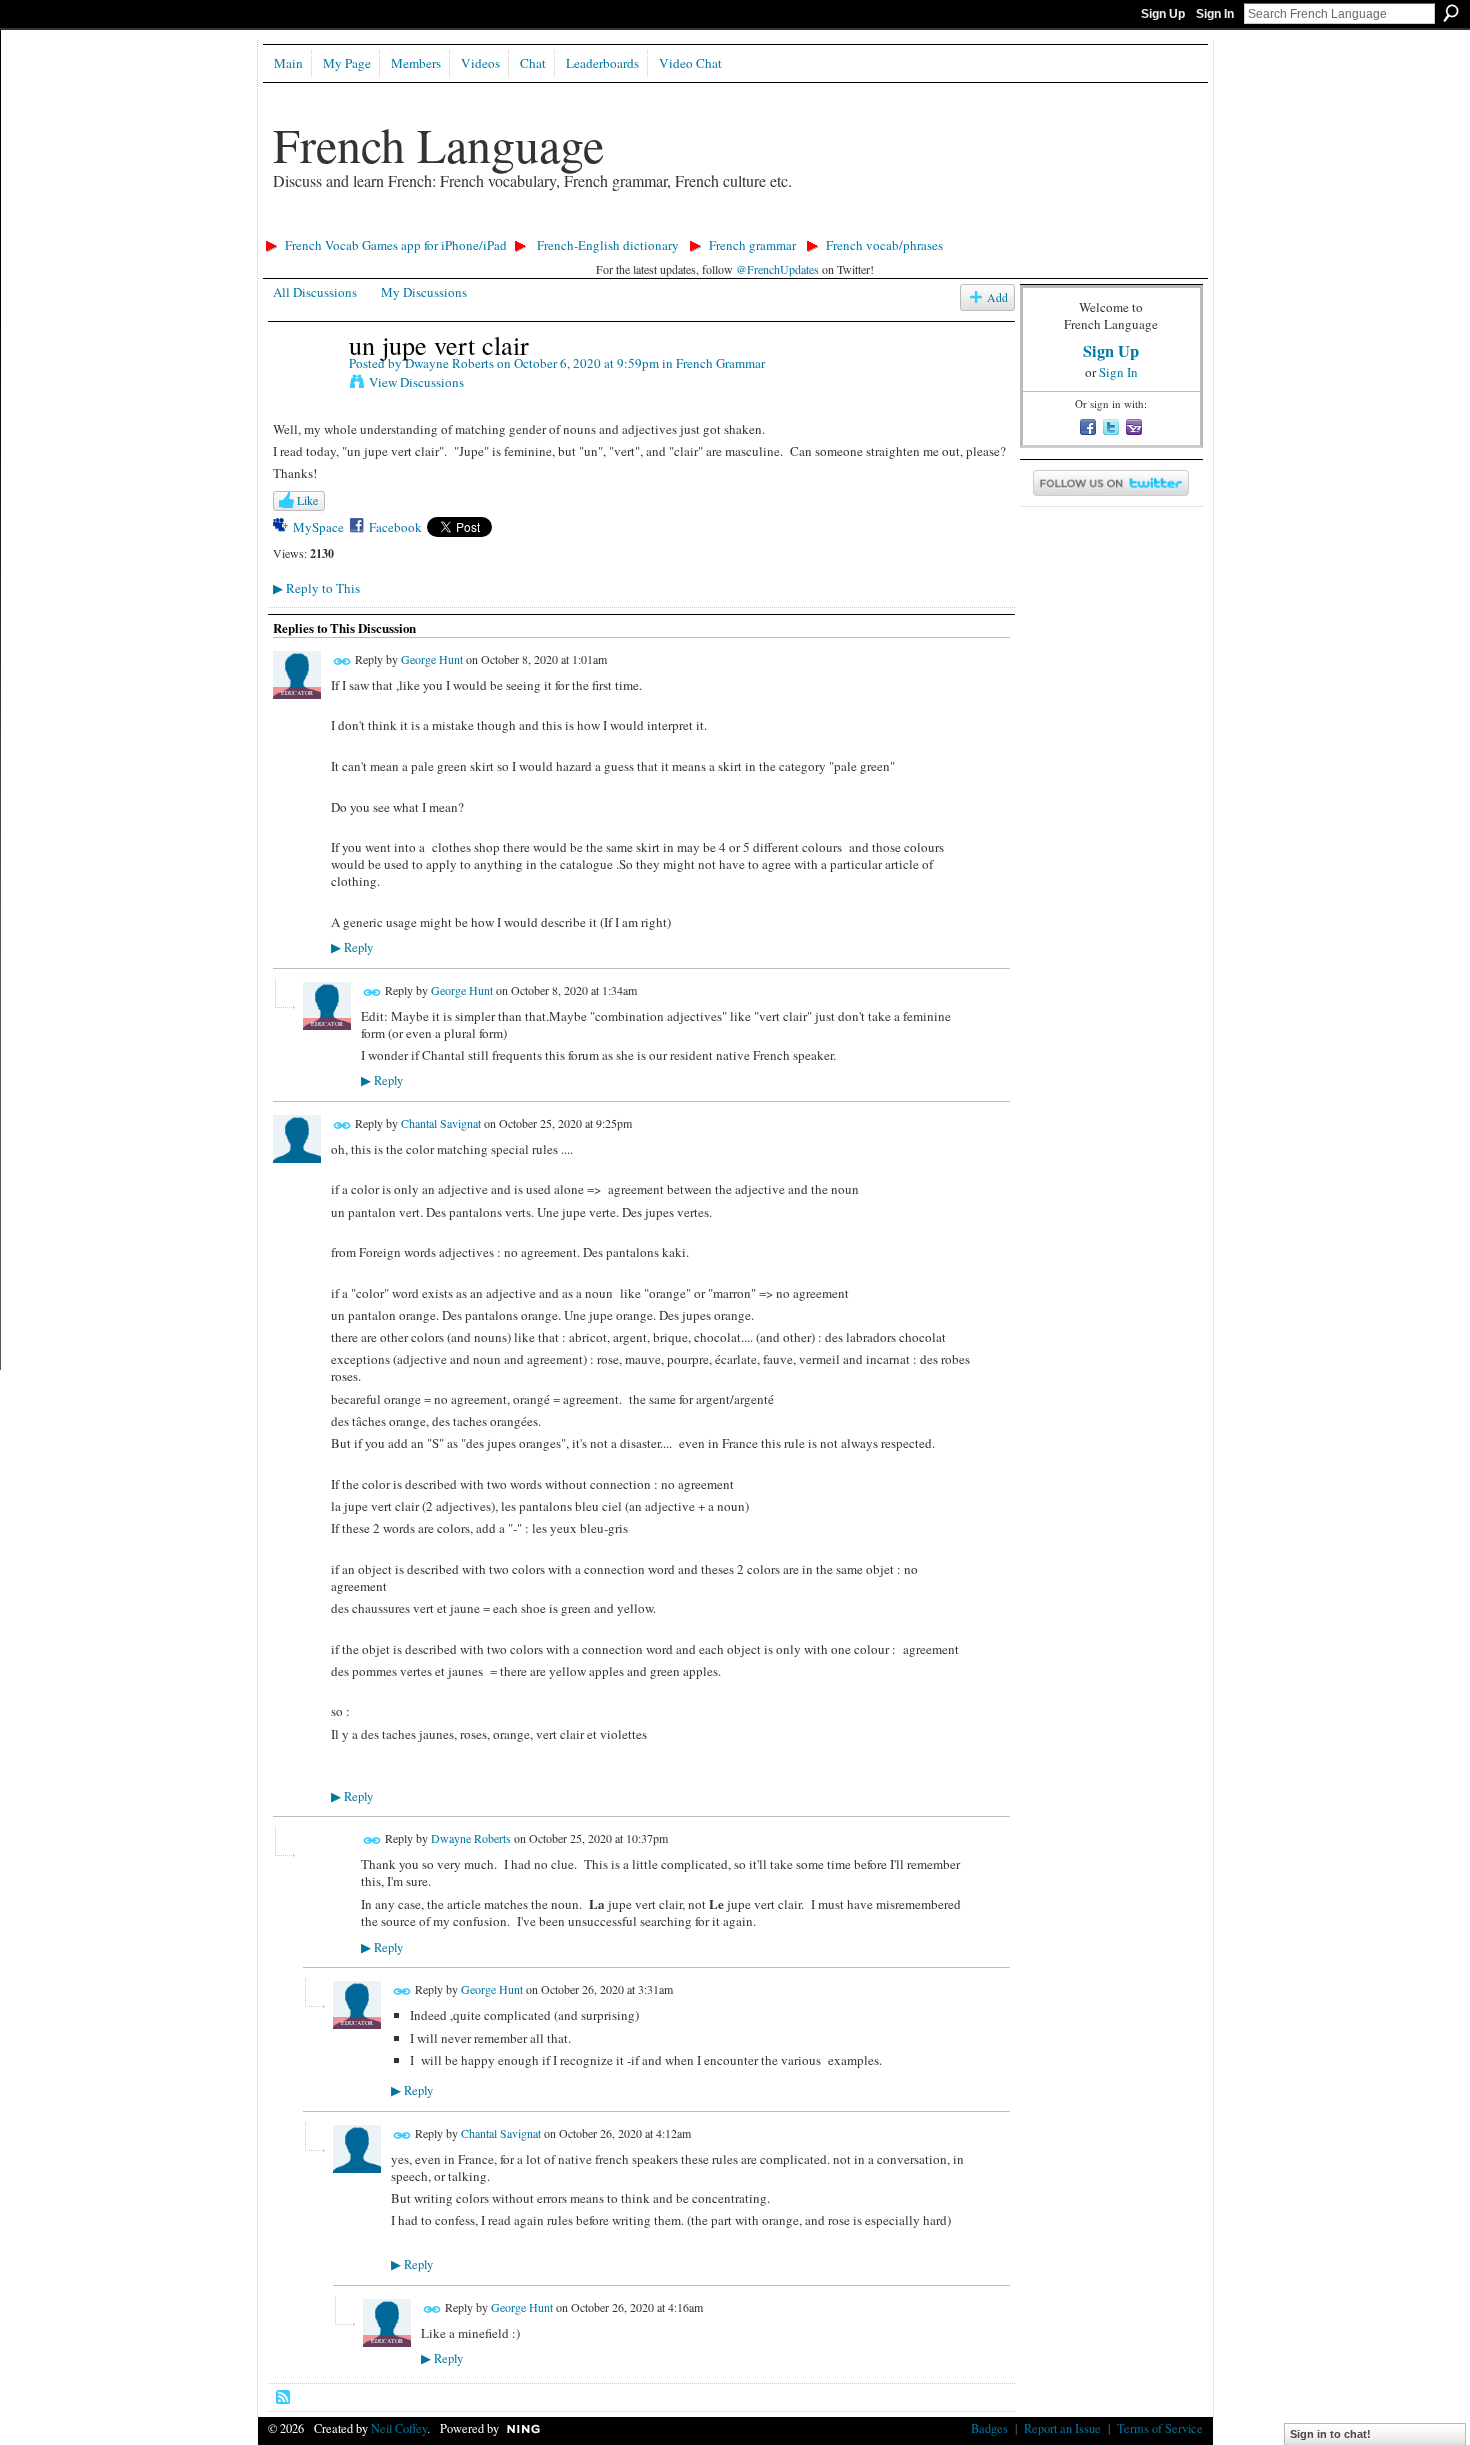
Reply (352, 947)
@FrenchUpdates (777, 269)
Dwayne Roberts (449, 363)
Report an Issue (1062, 2428)
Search (1451, 13)
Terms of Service (1160, 2428)
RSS (284, 2398)
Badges (989, 2428)
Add (997, 297)
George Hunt (432, 659)
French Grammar (720, 363)
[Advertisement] (622, 225)
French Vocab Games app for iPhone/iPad (396, 245)
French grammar (752, 245)
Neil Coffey (399, 2428)
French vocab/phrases (884, 245)
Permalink (342, 661)
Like (307, 500)
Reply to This (316, 588)
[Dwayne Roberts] (305, 386)
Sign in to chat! (1330, 2434)
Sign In (1215, 14)
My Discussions (424, 292)
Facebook (395, 527)
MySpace (318, 527)
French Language (438, 144)
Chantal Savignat (441, 1123)
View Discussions (416, 382)
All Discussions (315, 292)
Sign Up (1163, 14)
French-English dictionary (608, 245)
